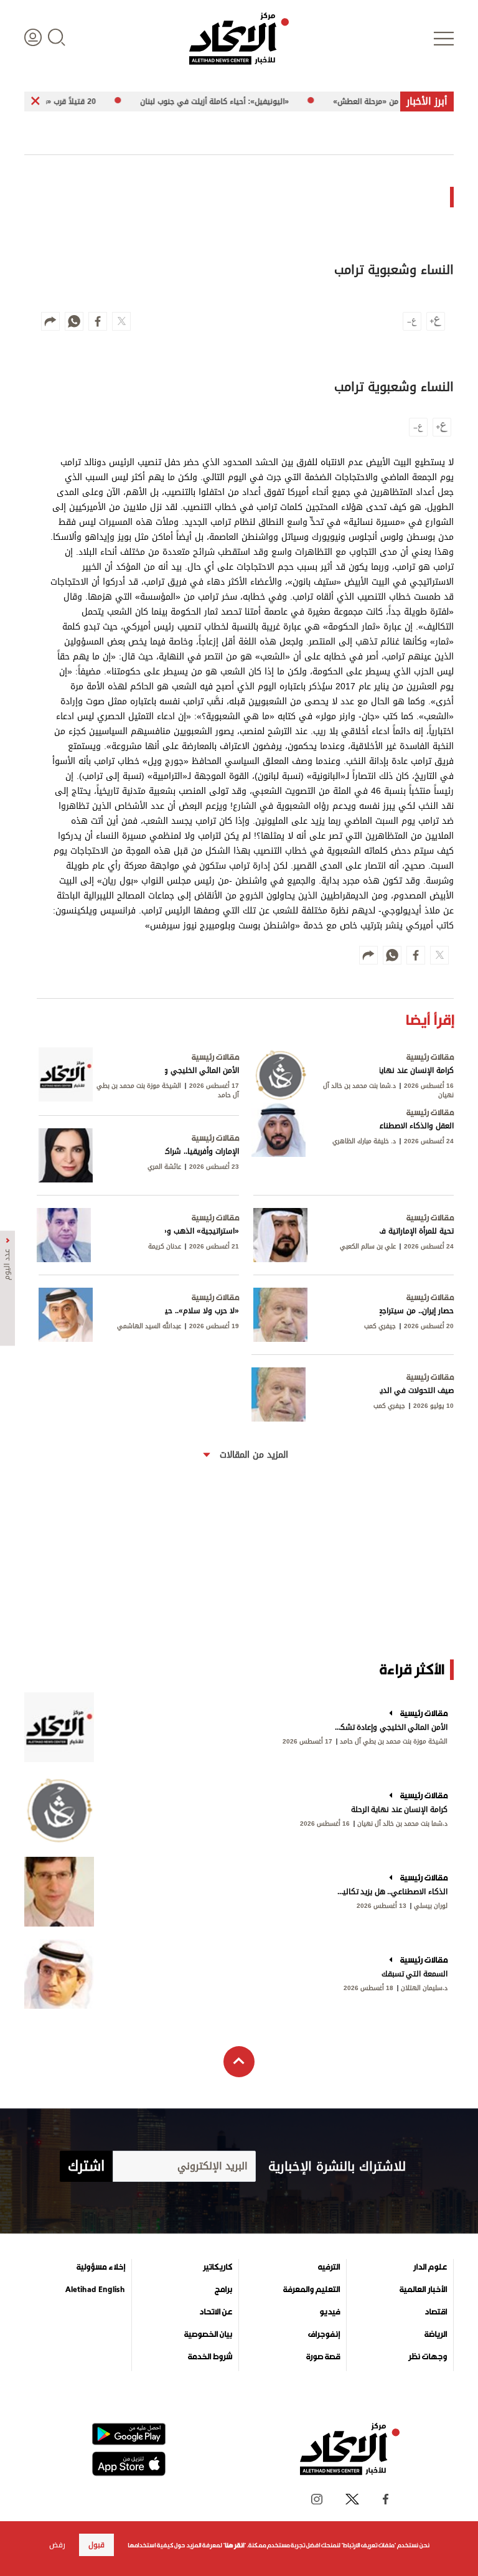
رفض (57, 2545)
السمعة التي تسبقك (415, 1974)
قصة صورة (323, 2357)
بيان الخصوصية (208, 2334)
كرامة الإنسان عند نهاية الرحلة (399, 1809)
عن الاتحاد (216, 2312)
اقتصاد (436, 2312)
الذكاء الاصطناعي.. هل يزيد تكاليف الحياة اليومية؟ (390, 1892)
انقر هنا (234, 2545)
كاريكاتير (218, 2267)
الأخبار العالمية (423, 2290)
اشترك (86, 2166)
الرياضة (436, 2334)
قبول (96, 2545)
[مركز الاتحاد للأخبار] (239, 39)
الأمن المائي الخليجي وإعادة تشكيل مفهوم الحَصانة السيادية (390, 1727)
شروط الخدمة (210, 2357)
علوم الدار (430, 2267)
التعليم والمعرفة (312, 2290)
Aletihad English (95, 2290)
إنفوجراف (324, 2334)
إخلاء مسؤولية (101, 2267)
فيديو (330, 2312)
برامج (223, 2290)
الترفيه (329, 2267)
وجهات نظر (428, 2357)
